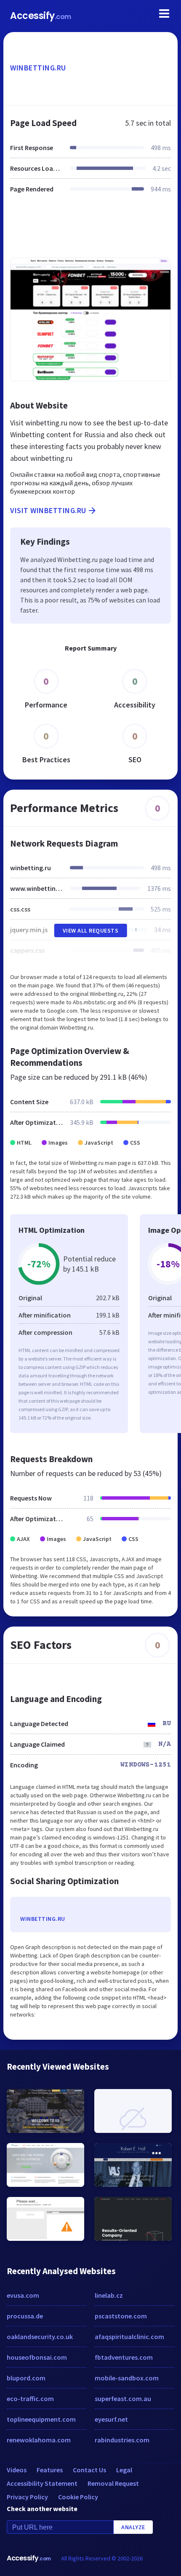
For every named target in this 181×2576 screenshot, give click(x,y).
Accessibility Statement (42, 2483)
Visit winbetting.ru (48, 510)
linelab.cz (109, 2295)
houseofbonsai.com (37, 2357)
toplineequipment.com (41, 2419)
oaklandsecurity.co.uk (40, 2337)
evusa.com (23, 2295)
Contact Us (89, 2470)
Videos (17, 2470)
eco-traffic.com (30, 2399)
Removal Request (113, 2483)
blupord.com (26, 2378)
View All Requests (91, 930)
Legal (124, 2470)
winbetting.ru (38, 68)
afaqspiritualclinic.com (129, 2337)
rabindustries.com (122, 2440)
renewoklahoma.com (39, 2440)
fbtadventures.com (124, 2357)
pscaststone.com (121, 2316)
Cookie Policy (78, 2497)
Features (50, 2470)
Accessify (41, 16)
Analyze (133, 2527)
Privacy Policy (27, 2497)
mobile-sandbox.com (127, 2378)
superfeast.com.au (123, 2399)
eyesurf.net (111, 2419)
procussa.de (25, 2316)
